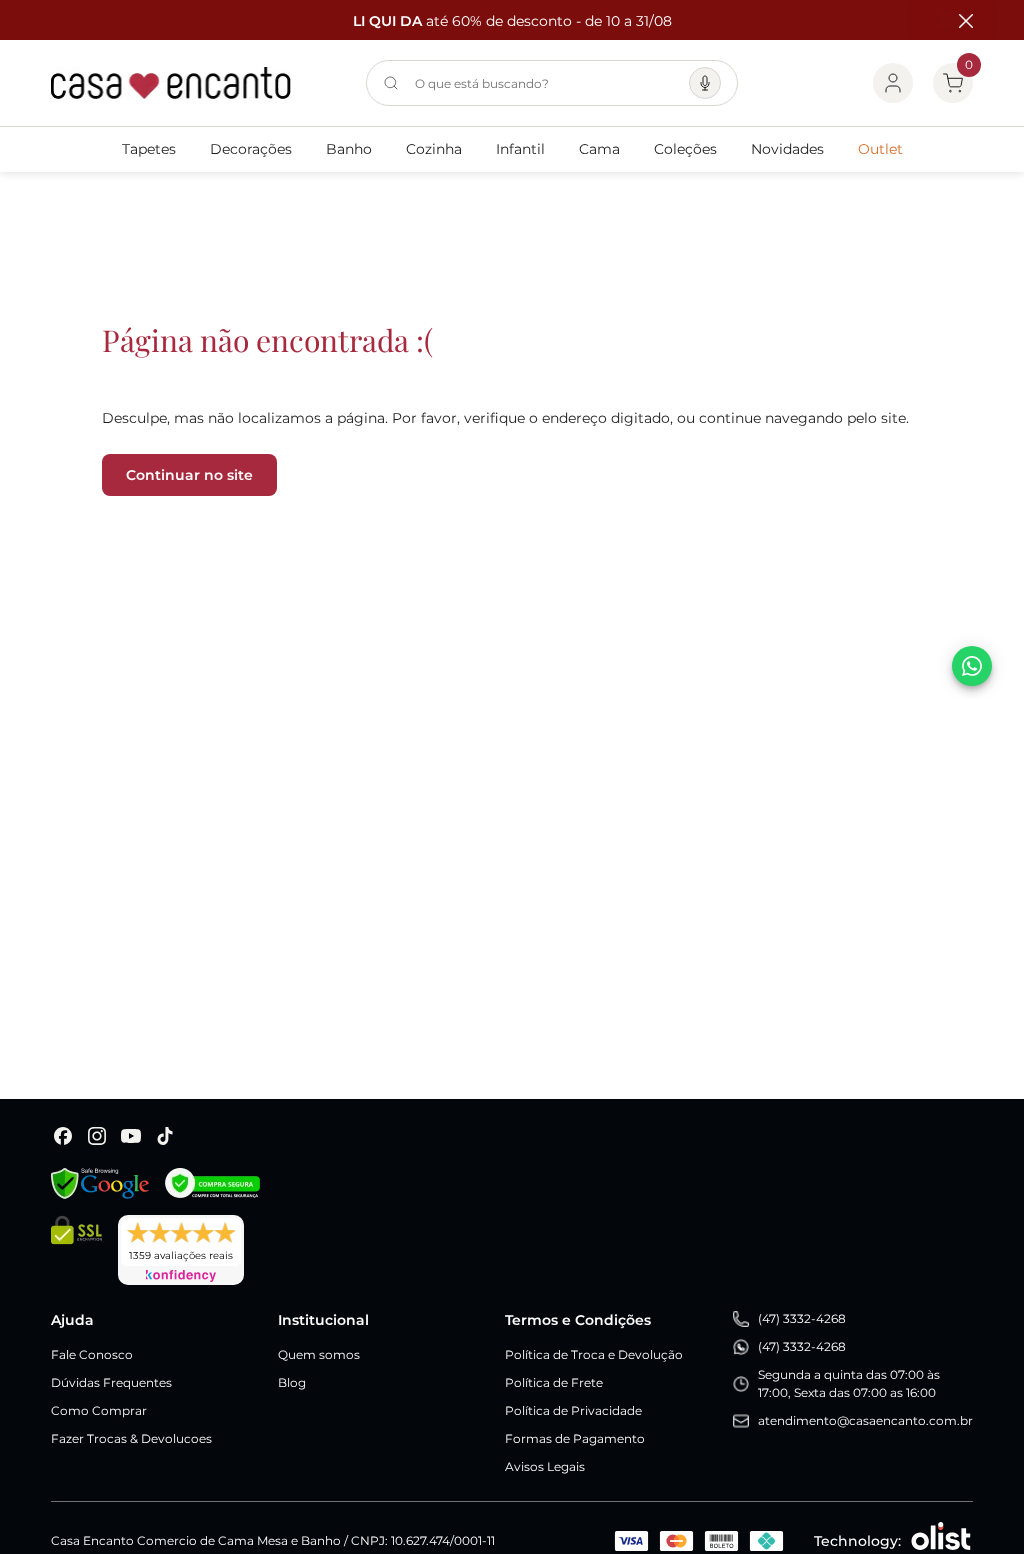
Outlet (880, 149)
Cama (599, 149)
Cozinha (434, 149)
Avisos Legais (545, 1466)
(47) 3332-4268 (802, 1318)
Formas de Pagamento (575, 1438)
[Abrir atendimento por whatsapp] (972, 666)
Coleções (685, 149)
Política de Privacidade (573, 1410)
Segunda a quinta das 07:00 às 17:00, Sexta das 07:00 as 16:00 (849, 1383)
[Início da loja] (171, 83)
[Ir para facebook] (63, 1136)
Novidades (787, 149)
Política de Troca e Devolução (594, 1354)
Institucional (323, 1320)
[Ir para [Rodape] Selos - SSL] (76, 1250)
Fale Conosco (92, 1354)
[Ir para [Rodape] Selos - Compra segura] (212, 1183)
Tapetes (149, 149)
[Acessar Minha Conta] (893, 83)
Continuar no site (189, 475)
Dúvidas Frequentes (111, 1382)
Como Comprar (99, 1410)
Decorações (251, 149)
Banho (349, 149)
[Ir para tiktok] (165, 1136)
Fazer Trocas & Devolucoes (131, 1438)
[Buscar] (391, 83)
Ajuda (72, 1320)
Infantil (520, 149)
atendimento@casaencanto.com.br (865, 1420)
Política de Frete (554, 1382)
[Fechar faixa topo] (956, 21)
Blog (292, 1382)
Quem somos (319, 1354)
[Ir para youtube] (131, 1136)
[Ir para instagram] (97, 1136)
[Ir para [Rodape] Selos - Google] (100, 1183)
